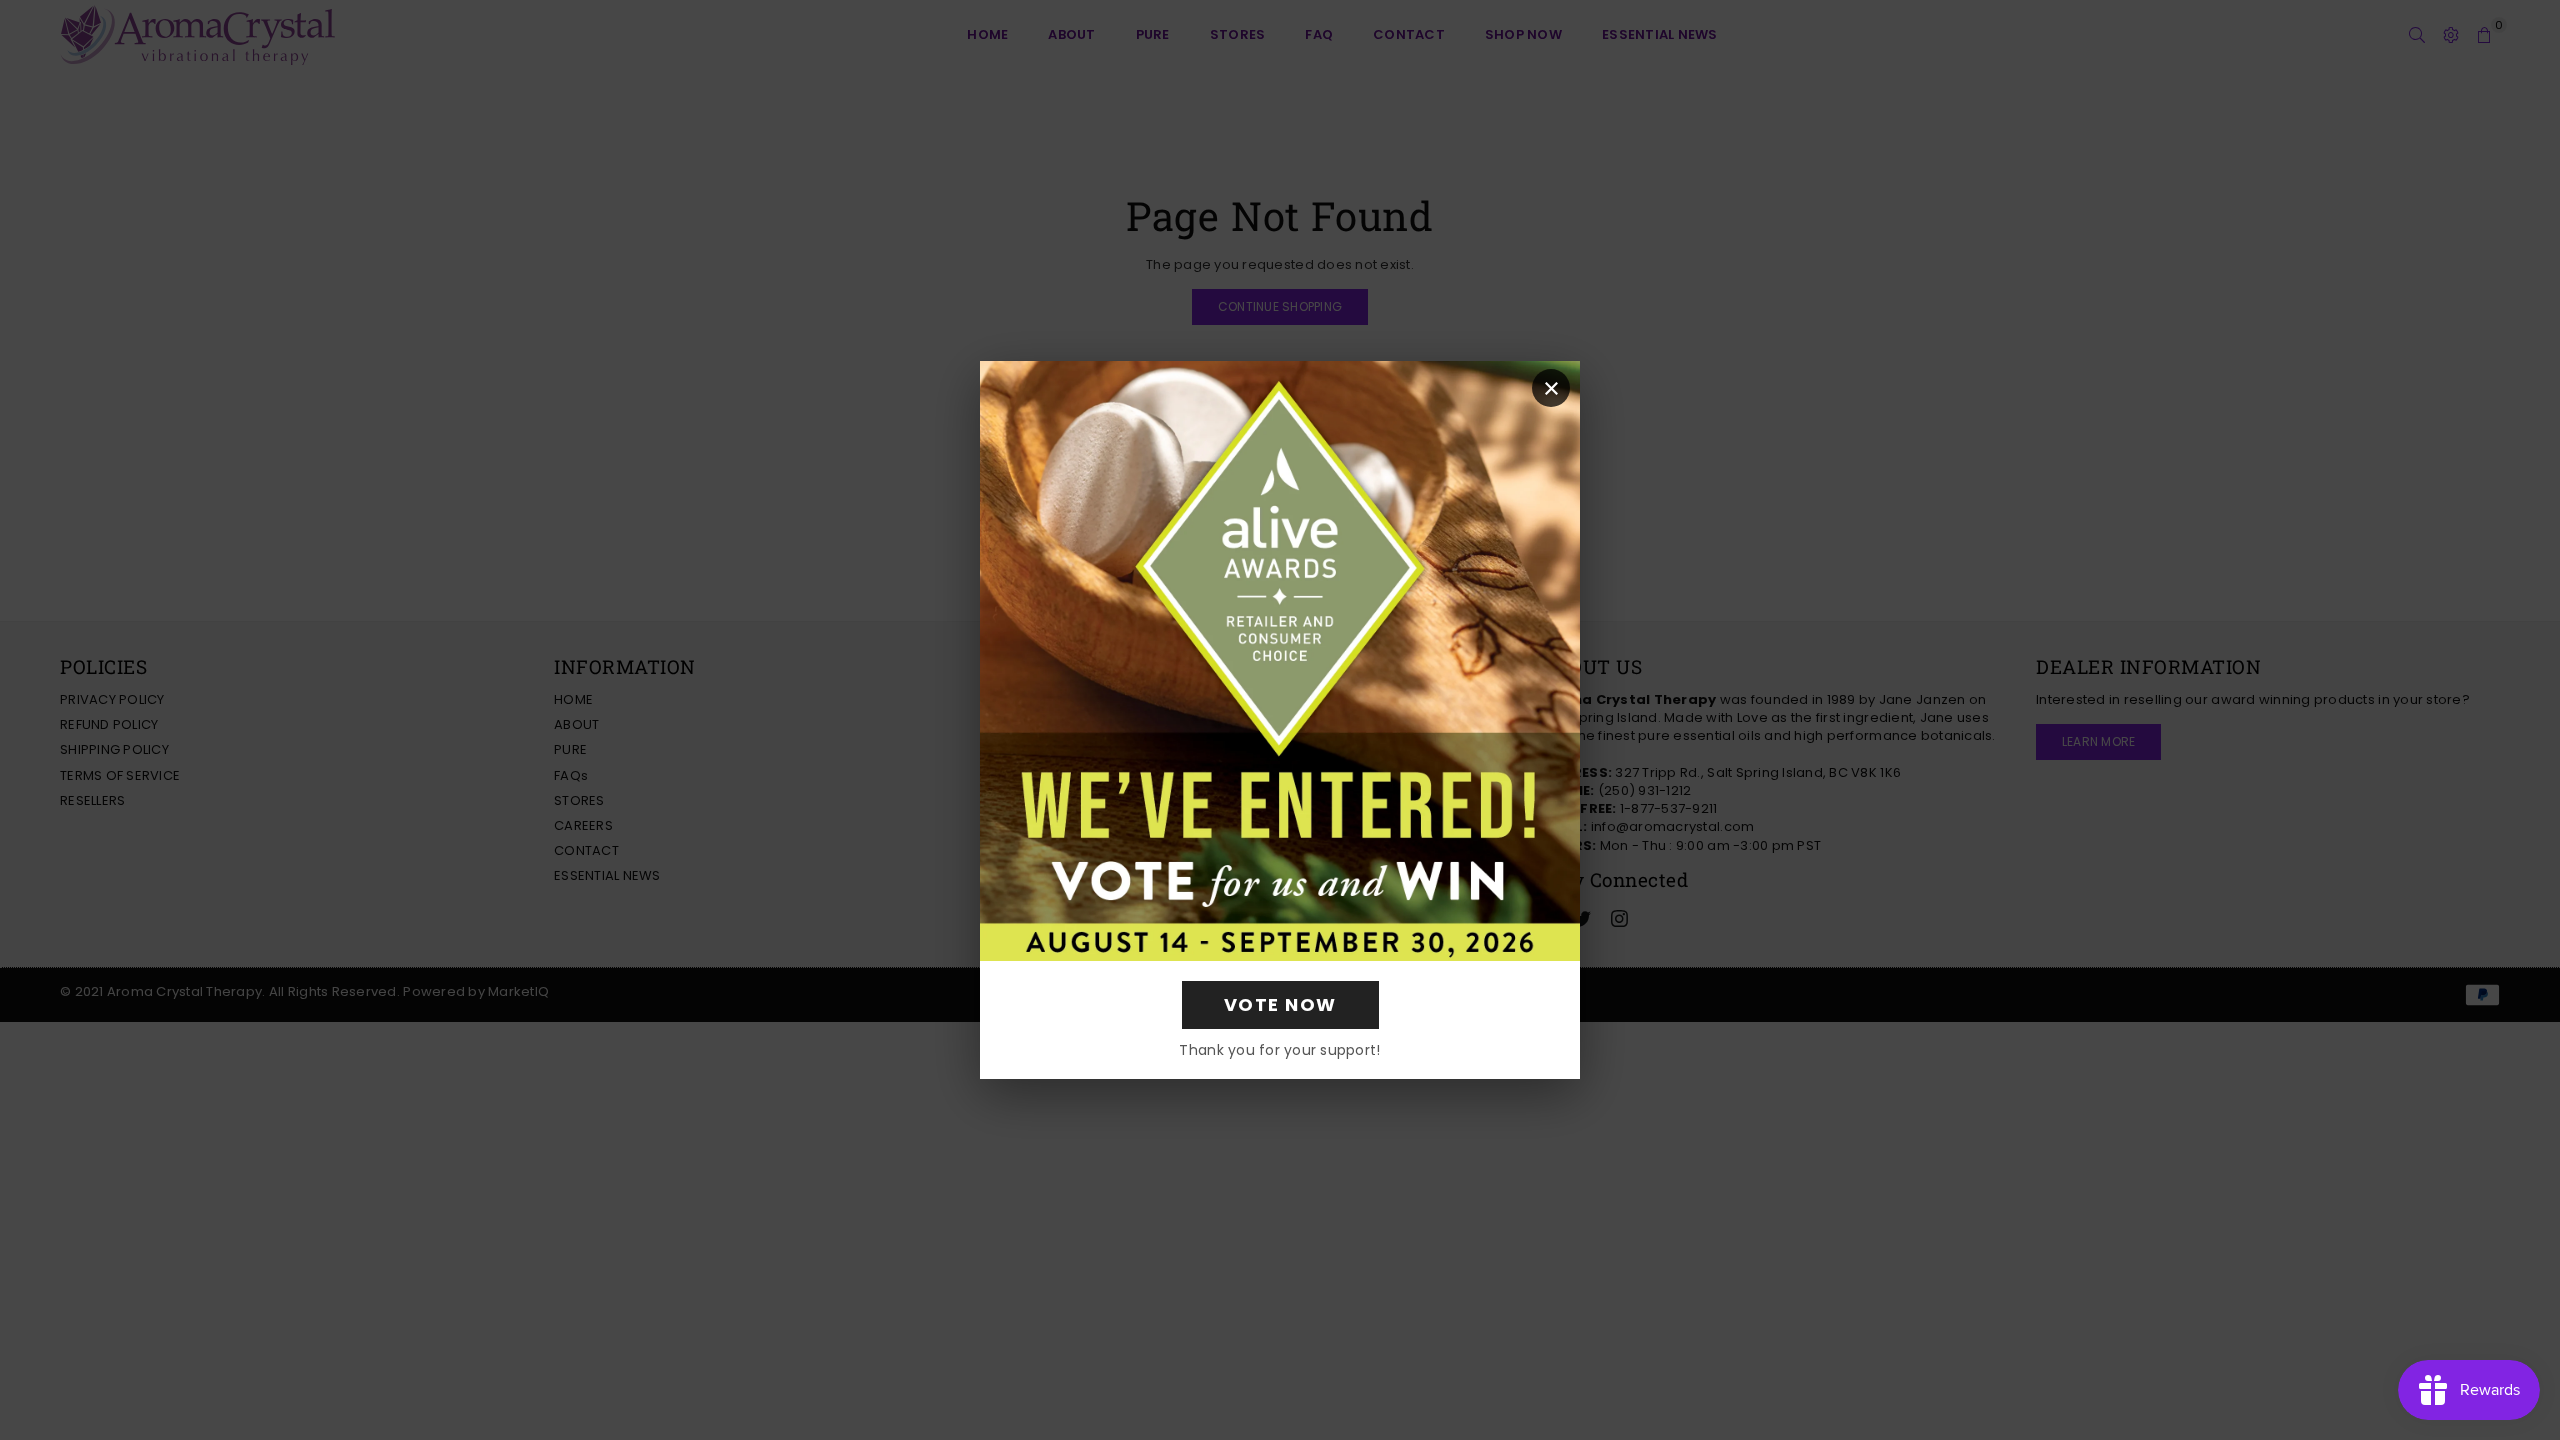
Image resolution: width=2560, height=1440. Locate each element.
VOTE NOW (1280, 1004)
